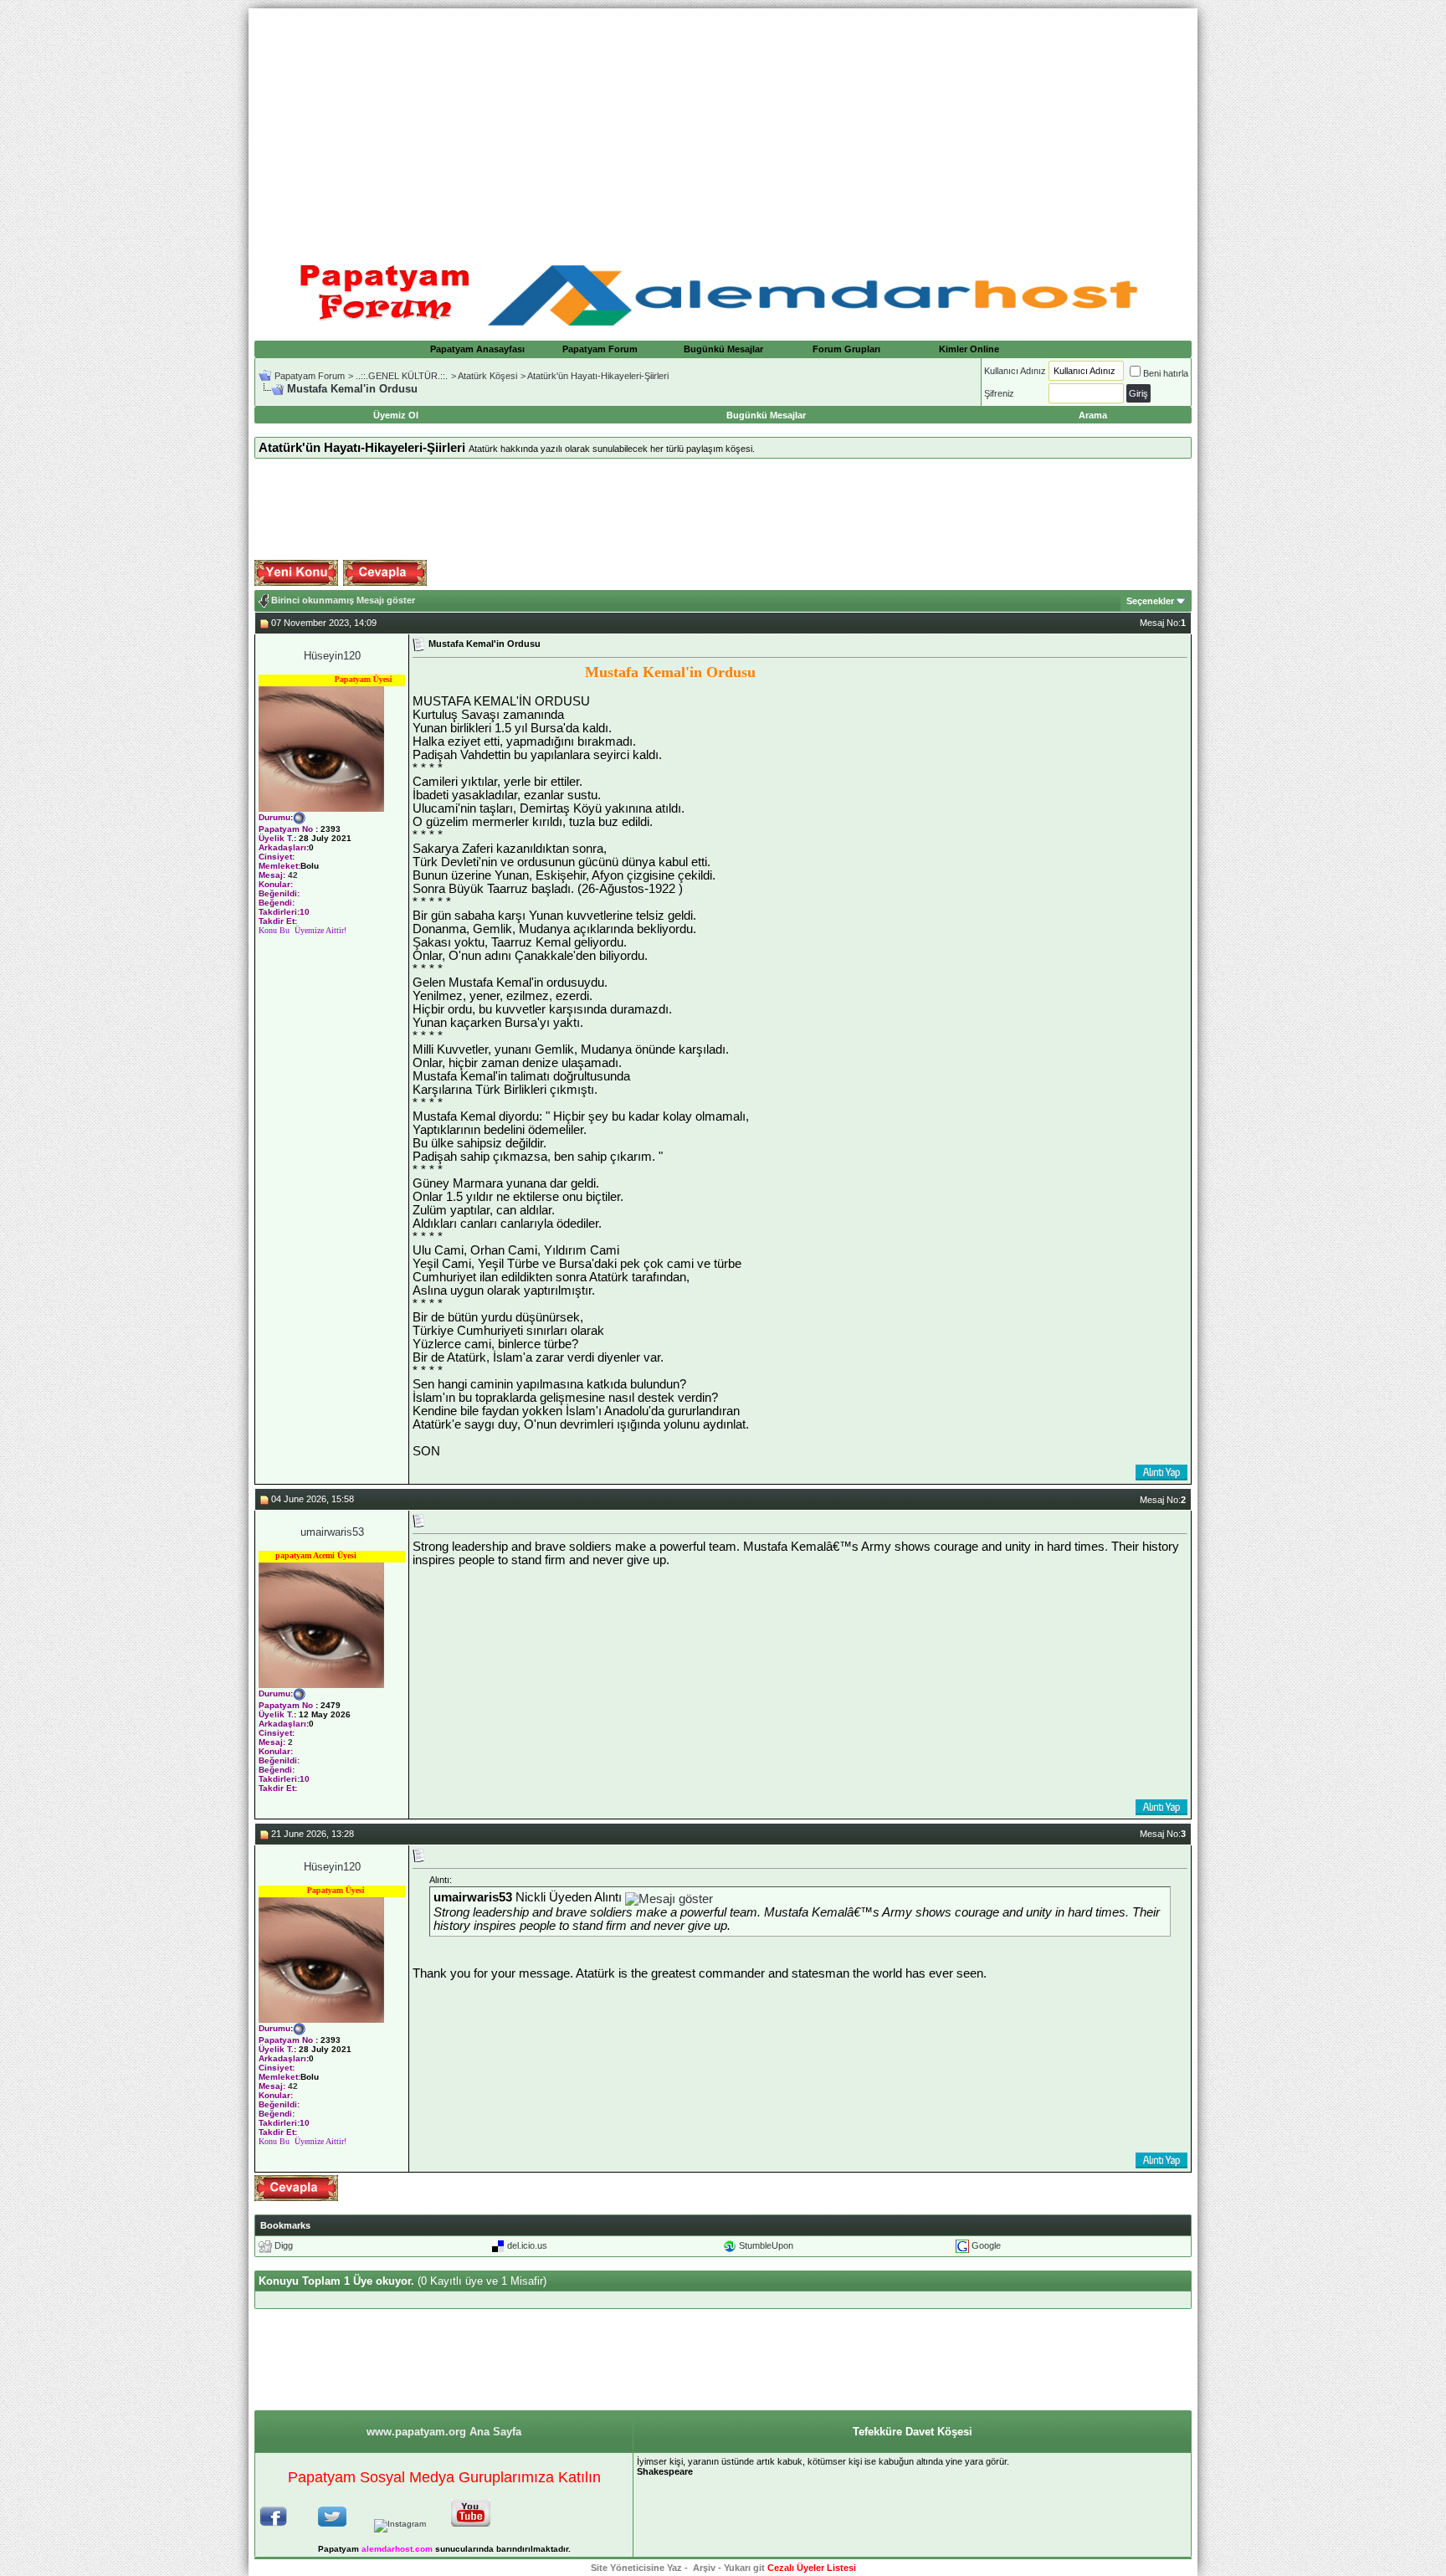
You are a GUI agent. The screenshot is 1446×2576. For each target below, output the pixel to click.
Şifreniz (999, 393)
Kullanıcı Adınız (1015, 371)
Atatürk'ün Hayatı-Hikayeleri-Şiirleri (598, 376)
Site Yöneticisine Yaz (636, 2568)
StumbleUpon (766, 2245)
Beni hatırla (1166, 373)
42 (293, 875)
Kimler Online (969, 349)
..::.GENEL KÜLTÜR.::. (402, 376)
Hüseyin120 (332, 656)
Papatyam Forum (600, 349)
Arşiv (704, 2568)
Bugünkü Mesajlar (723, 349)
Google (986, 2245)
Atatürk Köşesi (487, 376)
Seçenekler (1150, 601)
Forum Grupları (846, 349)
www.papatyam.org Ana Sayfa (444, 2432)
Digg (284, 2245)
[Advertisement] (723, 126)
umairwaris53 (332, 1532)
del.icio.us (527, 2245)
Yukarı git (744, 2568)
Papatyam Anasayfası (477, 349)
